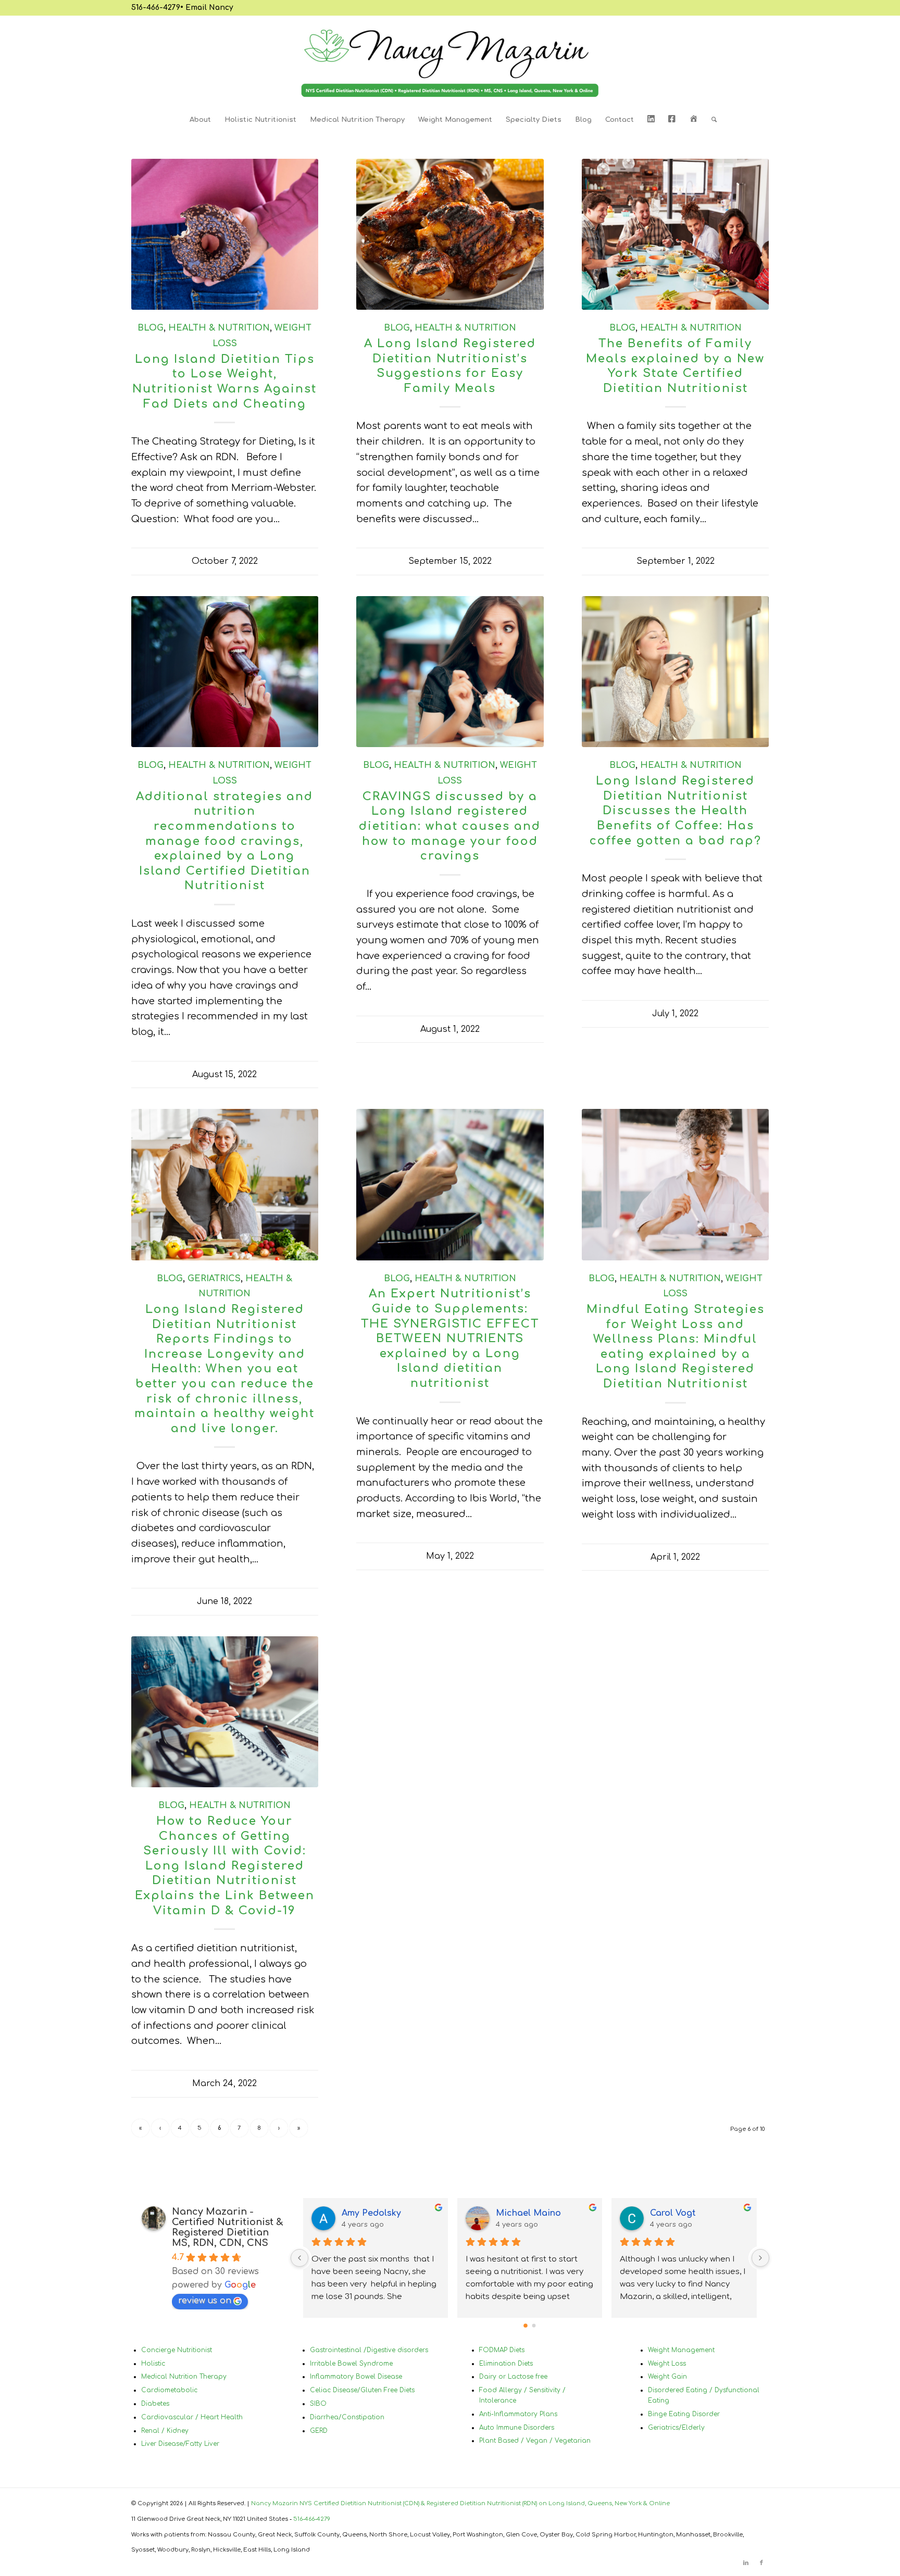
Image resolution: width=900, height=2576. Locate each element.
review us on (205, 2301)
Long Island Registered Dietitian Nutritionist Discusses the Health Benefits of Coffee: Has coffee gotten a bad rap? (676, 811)
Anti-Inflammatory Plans (518, 2414)
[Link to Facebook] (761, 2563)
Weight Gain (667, 2377)
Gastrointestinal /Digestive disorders (369, 2350)
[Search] (711, 120)
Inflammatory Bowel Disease (356, 2377)
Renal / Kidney (165, 2431)
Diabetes (155, 2404)
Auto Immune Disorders (517, 2428)
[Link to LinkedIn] (746, 2563)
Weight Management (681, 2350)
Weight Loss (667, 2364)
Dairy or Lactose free (513, 2377)
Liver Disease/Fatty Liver (180, 2444)
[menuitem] (200, 120)
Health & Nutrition (219, 328)
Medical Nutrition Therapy (184, 2377)
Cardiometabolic (169, 2390)
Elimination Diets (506, 2364)
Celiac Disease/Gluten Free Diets (362, 2390)
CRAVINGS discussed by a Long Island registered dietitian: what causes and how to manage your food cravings (450, 826)
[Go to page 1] (534, 2325)
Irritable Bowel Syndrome (351, 2364)
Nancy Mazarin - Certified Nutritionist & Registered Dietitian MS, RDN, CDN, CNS (228, 2227)
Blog (151, 328)
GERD (319, 2431)
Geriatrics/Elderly (676, 2428)
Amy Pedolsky (371, 2213)
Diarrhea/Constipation (347, 2417)
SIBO (318, 2404)
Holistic (153, 2364)
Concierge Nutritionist (177, 2350)
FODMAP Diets (502, 2350)
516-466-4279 (156, 8)
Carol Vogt (673, 2213)
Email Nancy (209, 8)
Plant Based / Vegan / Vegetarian (535, 2441)
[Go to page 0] (526, 2326)
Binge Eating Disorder (684, 2414)
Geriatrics (214, 1279)
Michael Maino (528, 2213)
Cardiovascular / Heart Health (192, 2417)
